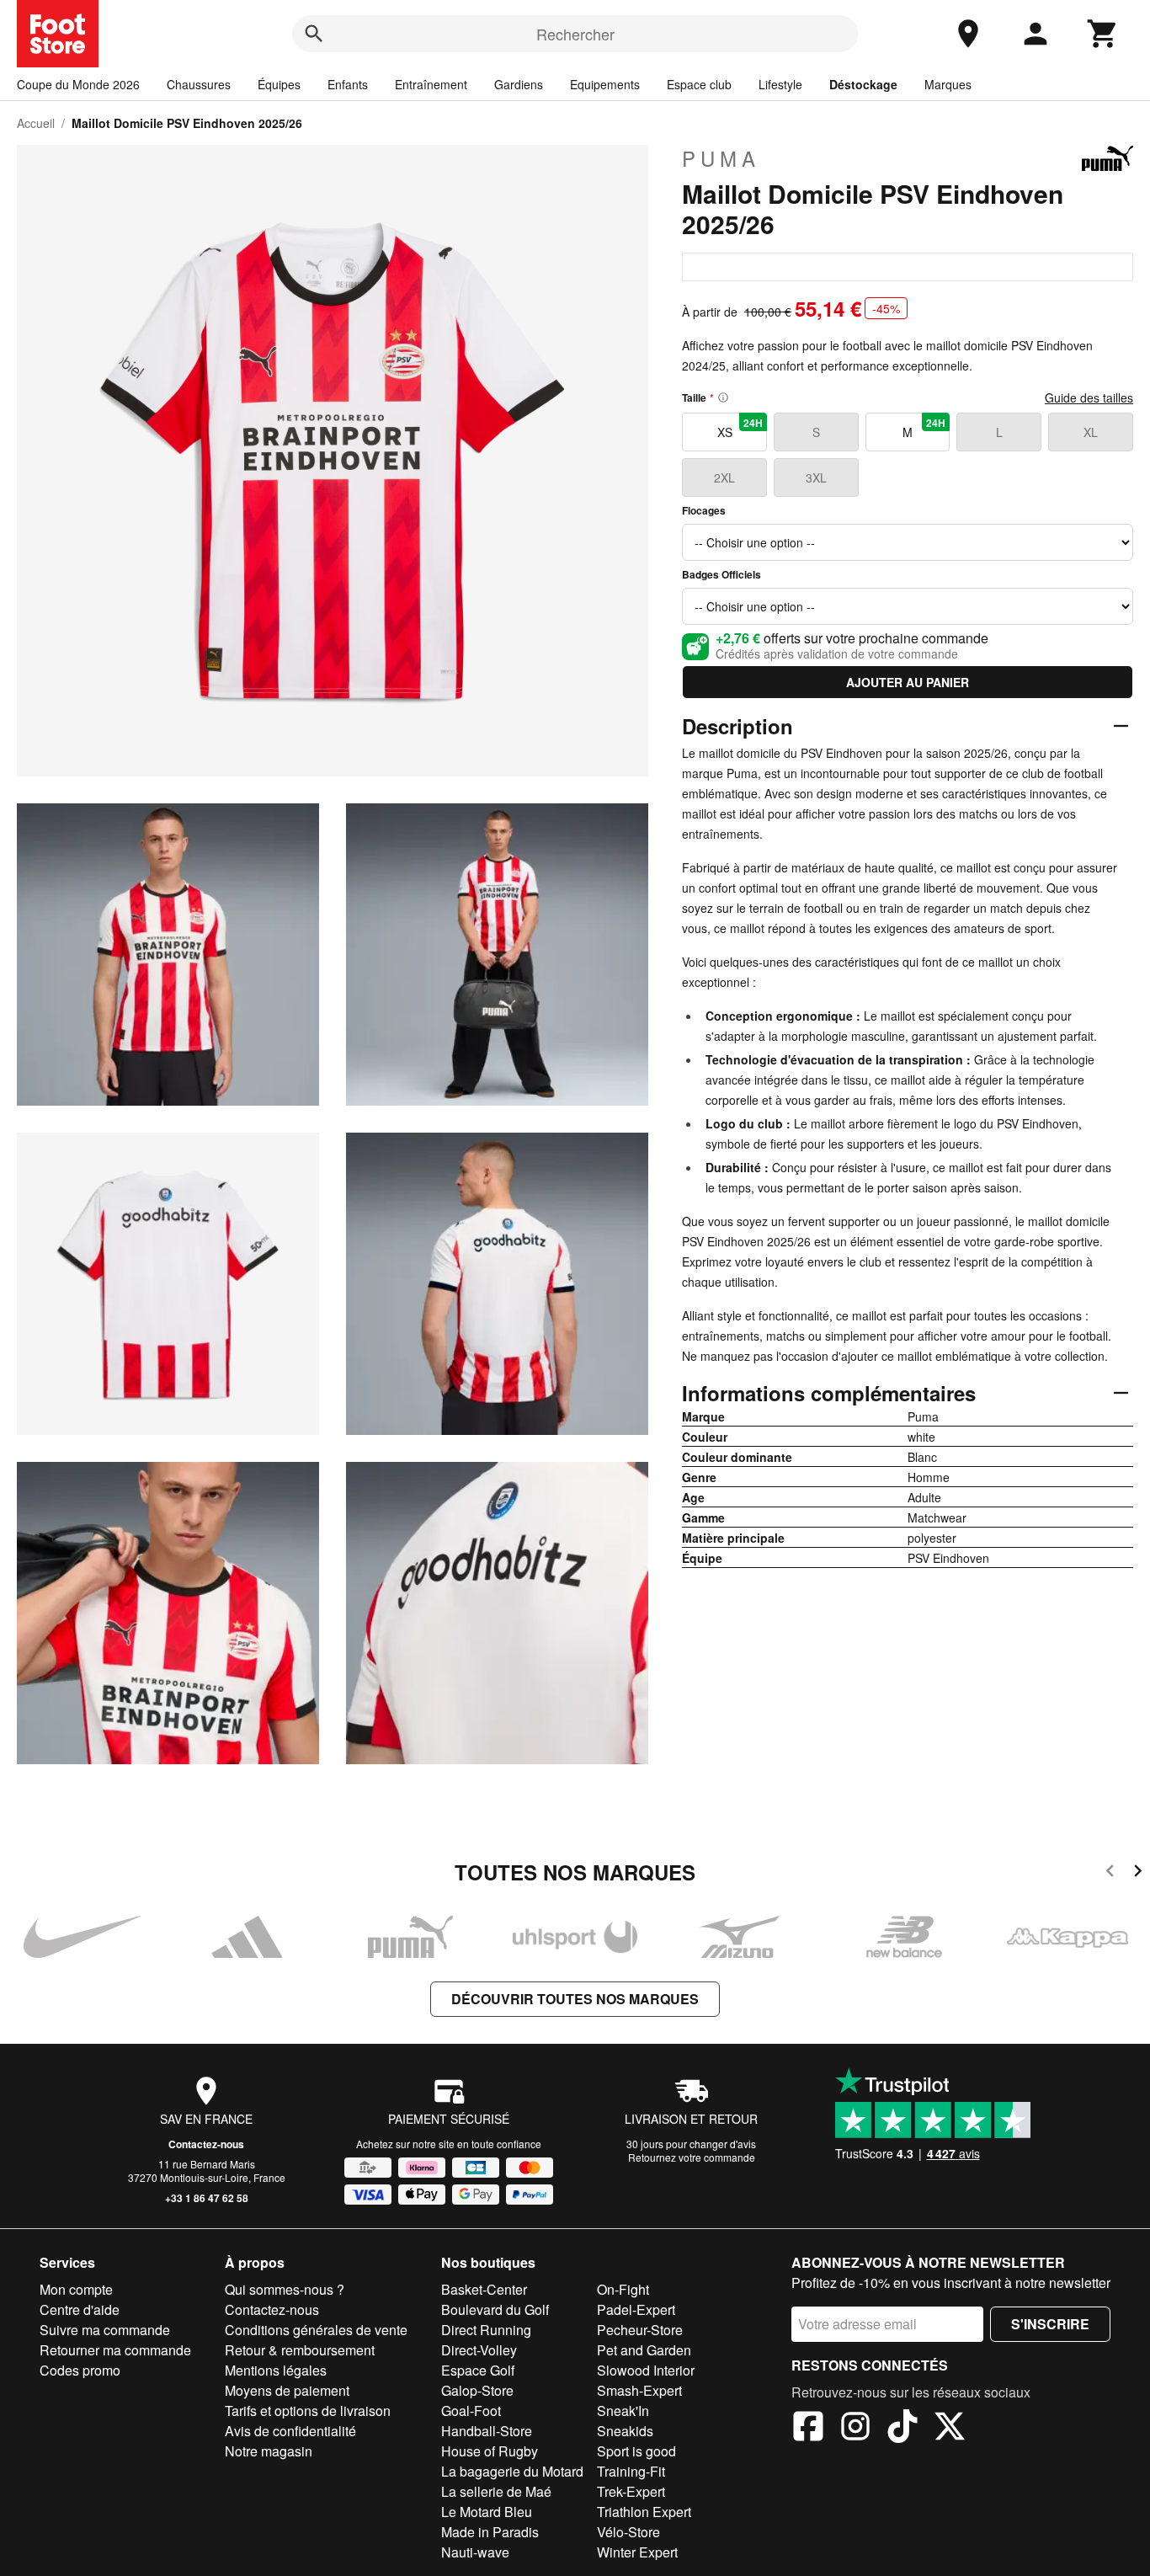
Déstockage (863, 84)
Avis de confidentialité (290, 2431)
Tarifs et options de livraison (308, 2411)
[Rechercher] (314, 34)
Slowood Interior (646, 2370)
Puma (721, 158)
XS (740, 428)
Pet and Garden (644, 2350)
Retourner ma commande (115, 2350)
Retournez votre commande (692, 2157)
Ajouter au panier (908, 682)
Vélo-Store (628, 2532)
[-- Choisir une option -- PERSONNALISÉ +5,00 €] (908, 542)
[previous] (1110, 1873)
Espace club (699, 84)
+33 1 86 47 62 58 (207, 2198)
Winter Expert (637, 2552)
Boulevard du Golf (495, 2309)
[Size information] (723, 397)
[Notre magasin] (968, 34)
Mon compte (76, 2289)
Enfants (348, 84)
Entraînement (431, 84)
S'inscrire (1050, 2324)
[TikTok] (902, 2429)
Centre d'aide (80, 2309)
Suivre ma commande (105, 2330)
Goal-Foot (471, 2411)
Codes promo (80, 2370)
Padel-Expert (636, 2309)
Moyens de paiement (287, 2390)
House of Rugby (490, 2451)
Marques (948, 84)
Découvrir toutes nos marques (575, 1999)
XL (1091, 432)
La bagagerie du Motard (512, 2471)
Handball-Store (487, 2431)
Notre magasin (269, 2451)
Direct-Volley (479, 2350)
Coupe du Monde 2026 (78, 84)
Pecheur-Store (640, 2330)
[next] (1138, 1873)
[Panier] (1103, 34)
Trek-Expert (631, 2491)
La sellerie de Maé (496, 2491)
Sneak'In (623, 2411)
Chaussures (199, 84)
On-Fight (623, 2289)
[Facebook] (808, 2429)
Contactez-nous (206, 2144)
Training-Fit (631, 2471)
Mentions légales (276, 2370)
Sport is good (636, 2451)
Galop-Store (477, 2390)
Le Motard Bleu (487, 2512)
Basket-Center (484, 2289)
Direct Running (486, 2330)
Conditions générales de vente (316, 2330)
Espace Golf (478, 2370)
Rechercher (575, 34)
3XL (816, 477)
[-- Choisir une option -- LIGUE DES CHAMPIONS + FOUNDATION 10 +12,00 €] (908, 606)
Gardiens (519, 84)
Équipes (279, 84)
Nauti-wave (475, 2552)
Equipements (605, 84)
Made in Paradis (490, 2532)
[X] (950, 2429)
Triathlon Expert (644, 2512)
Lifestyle (780, 84)
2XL (724, 477)
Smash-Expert (639, 2390)
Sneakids (625, 2431)
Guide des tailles (1089, 397)
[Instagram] (855, 2429)
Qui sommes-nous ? (285, 2289)
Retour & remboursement (300, 2350)
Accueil (36, 123)
